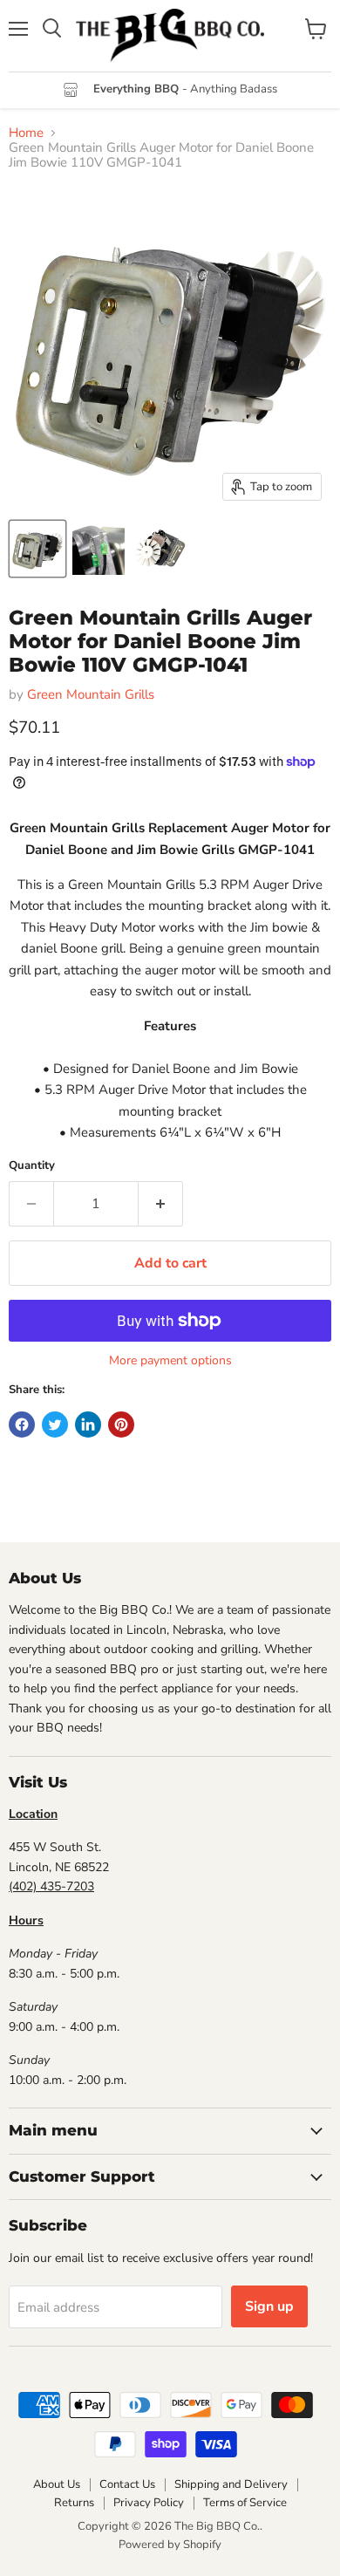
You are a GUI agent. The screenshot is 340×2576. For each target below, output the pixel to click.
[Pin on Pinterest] (121, 1425)
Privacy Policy (149, 2503)
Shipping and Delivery (231, 2484)
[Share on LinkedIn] (88, 1425)
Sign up (269, 2306)
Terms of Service (245, 2503)
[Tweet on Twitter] (55, 1425)
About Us (57, 2484)
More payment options (170, 1361)
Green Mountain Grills (91, 694)
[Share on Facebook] (22, 1425)
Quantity (32, 1166)
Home (26, 133)
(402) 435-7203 (51, 1886)
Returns (74, 2503)
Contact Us (127, 2484)
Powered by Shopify (170, 2545)
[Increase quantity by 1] (161, 1204)
